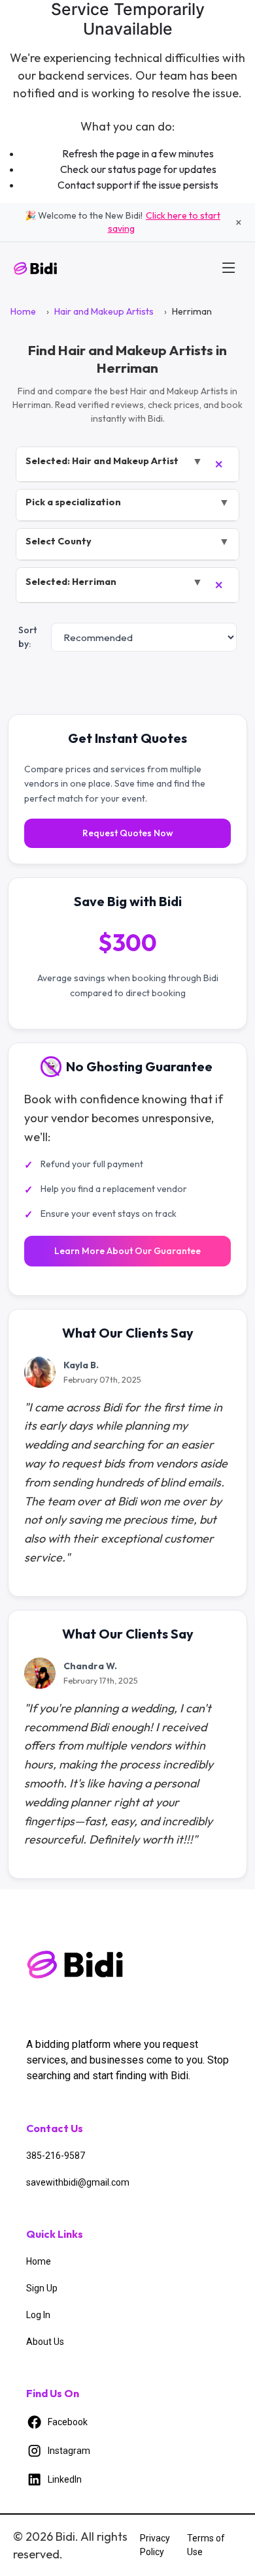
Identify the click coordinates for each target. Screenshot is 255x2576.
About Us (45, 2342)
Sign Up (42, 2288)
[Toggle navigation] (229, 268)
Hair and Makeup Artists (104, 311)
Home (23, 311)
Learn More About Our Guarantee (127, 1251)
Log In (38, 2315)
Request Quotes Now (128, 833)
